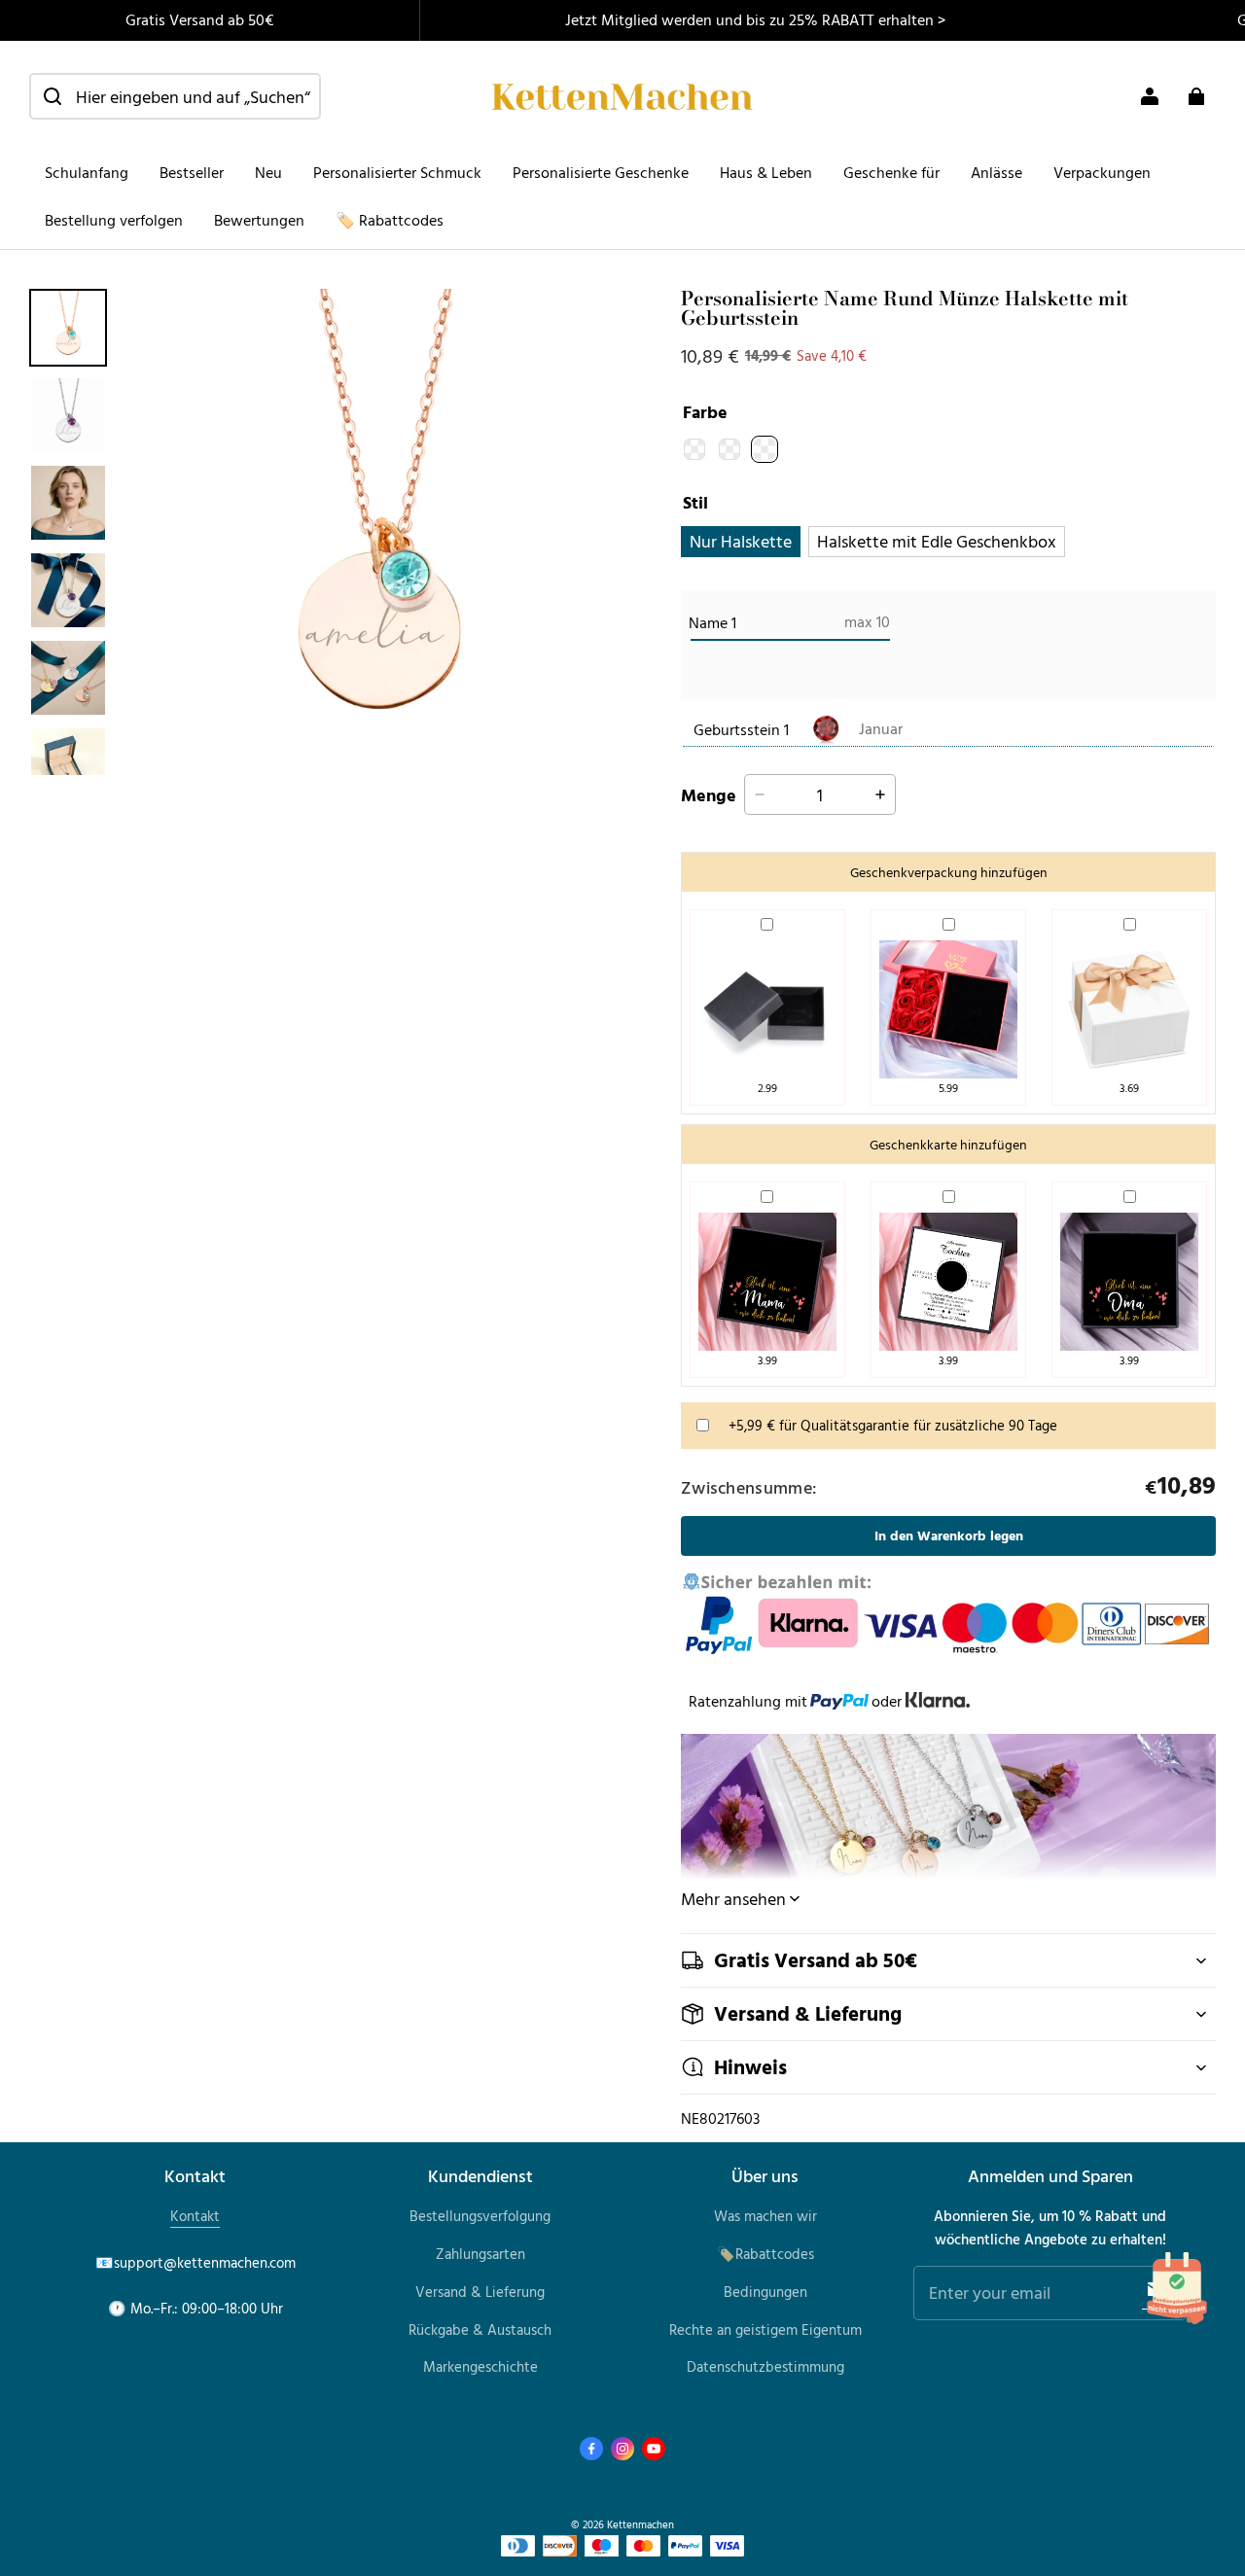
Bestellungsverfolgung (480, 2216)
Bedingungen (765, 2292)
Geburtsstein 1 (741, 729)
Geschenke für (891, 172)
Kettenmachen (640, 2524)
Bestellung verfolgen (114, 220)
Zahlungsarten (480, 2254)
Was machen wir (765, 2216)
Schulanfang (87, 172)
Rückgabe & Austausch (480, 2329)
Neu (268, 172)
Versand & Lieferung (480, 2292)
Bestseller (192, 172)
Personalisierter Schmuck (397, 172)
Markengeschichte (480, 2366)
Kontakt (195, 2216)
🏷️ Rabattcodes (390, 220)
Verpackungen (1102, 172)
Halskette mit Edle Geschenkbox (937, 541)
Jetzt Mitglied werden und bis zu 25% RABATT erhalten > (755, 19)
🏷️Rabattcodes (765, 2254)
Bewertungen (259, 220)
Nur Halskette (741, 541)
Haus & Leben (766, 172)
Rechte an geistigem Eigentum (765, 2329)
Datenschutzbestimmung (765, 2366)
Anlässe (996, 172)
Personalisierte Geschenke (601, 172)
